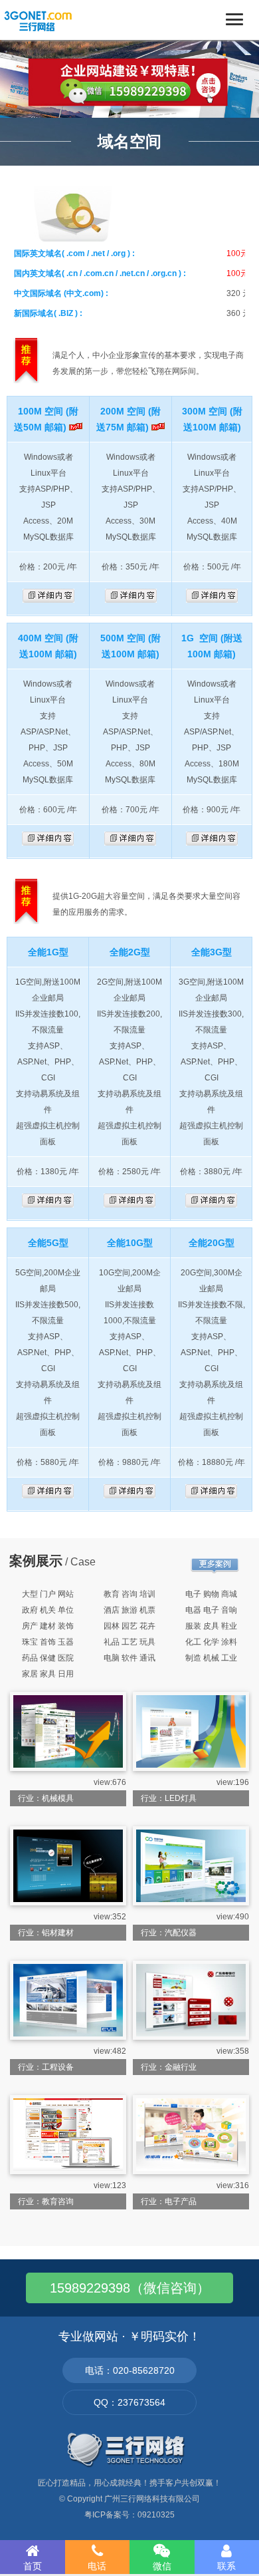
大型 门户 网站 (48, 1594)
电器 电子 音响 (211, 1610)
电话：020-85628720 (130, 2370)
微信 (162, 2566)
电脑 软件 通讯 (129, 1658)
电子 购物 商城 (211, 1594)
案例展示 (36, 1561)
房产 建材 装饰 (48, 1626)
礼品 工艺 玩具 (129, 1642)
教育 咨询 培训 (129, 1594)
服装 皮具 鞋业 (211, 1626)
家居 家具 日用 (48, 1674)
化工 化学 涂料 (211, 1642)
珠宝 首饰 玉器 (48, 1642)
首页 (33, 2566)
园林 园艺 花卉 (129, 1626)
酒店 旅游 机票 (129, 1610)
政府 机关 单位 (48, 1610)
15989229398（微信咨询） (130, 2288)
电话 (97, 2566)
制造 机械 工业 (211, 1658)
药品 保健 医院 (48, 1658)
